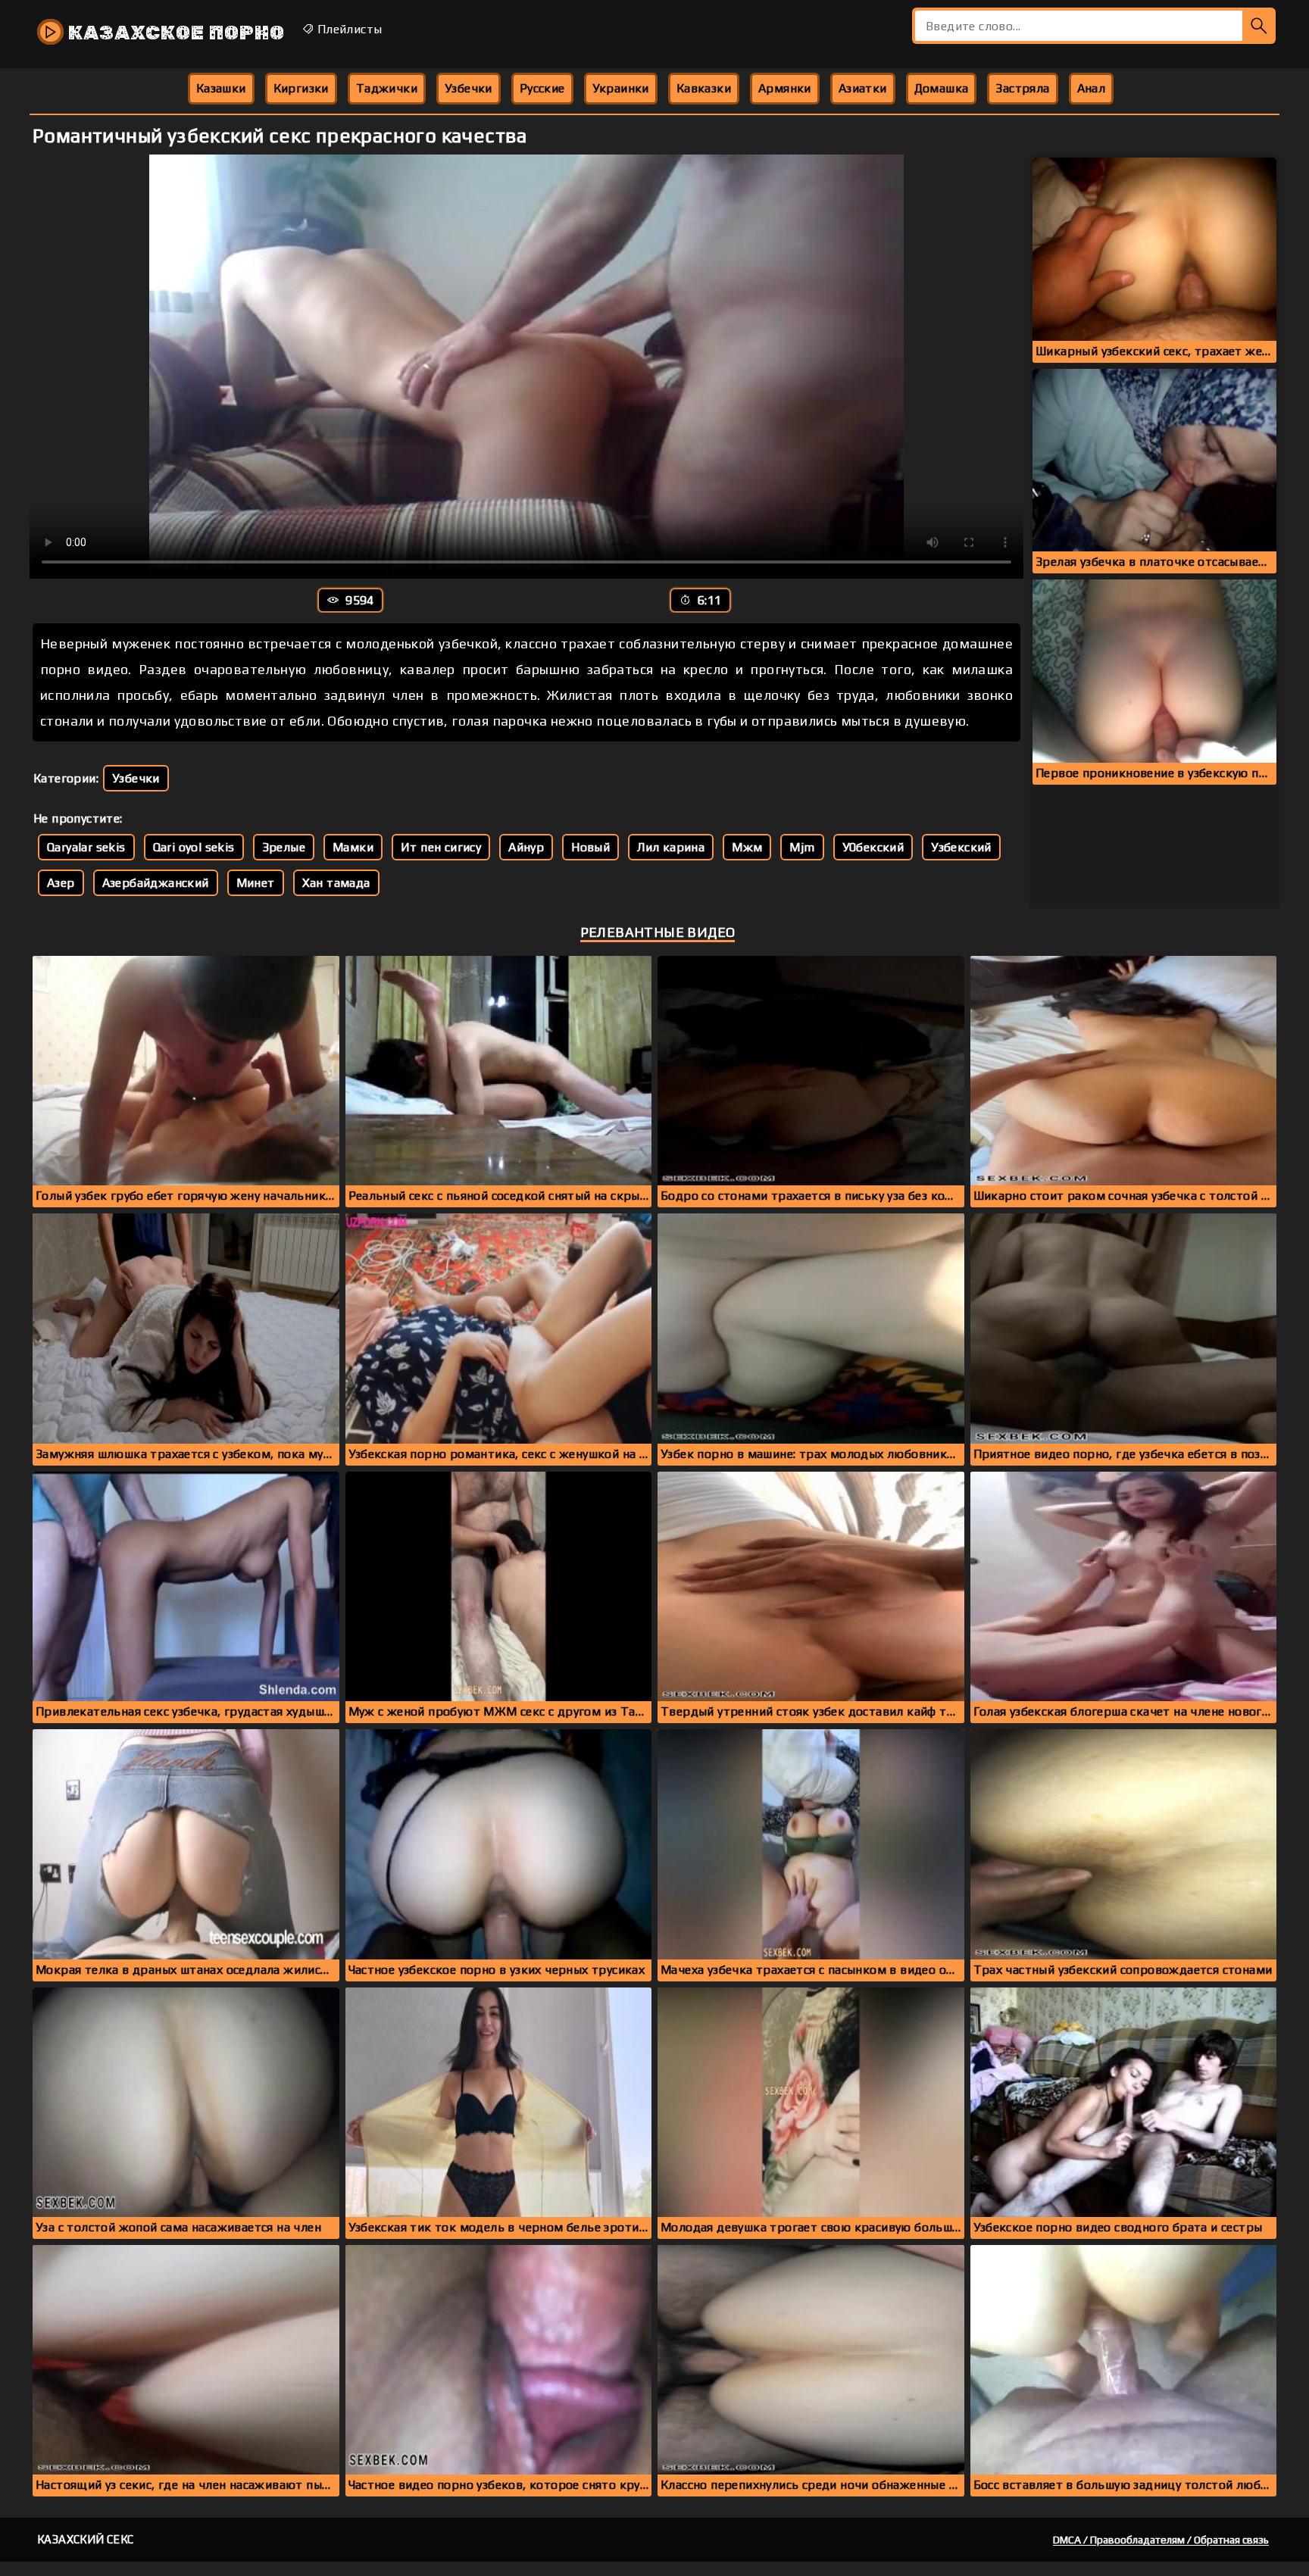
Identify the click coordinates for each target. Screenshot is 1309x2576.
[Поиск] (1259, 26)
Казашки (221, 88)
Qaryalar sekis (86, 847)
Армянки (785, 88)
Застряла (1022, 88)
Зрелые (284, 847)
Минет (256, 883)
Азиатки (863, 88)
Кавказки (704, 88)
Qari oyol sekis (194, 847)
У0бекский (873, 847)
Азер (61, 883)
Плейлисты (348, 29)
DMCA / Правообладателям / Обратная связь (1161, 2540)
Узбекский (961, 847)
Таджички (387, 88)
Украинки (621, 88)
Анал (1092, 88)
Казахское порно (174, 33)
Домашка (942, 88)
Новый (590, 847)
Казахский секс (86, 2539)
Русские (542, 88)
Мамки (353, 847)
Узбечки (469, 88)
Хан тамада (336, 883)
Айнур (526, 847)
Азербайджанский (156, 883)
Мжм (747, 847)
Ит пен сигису (441, 847)
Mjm (802, 847)
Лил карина (671, 847)
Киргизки (301, 88)
